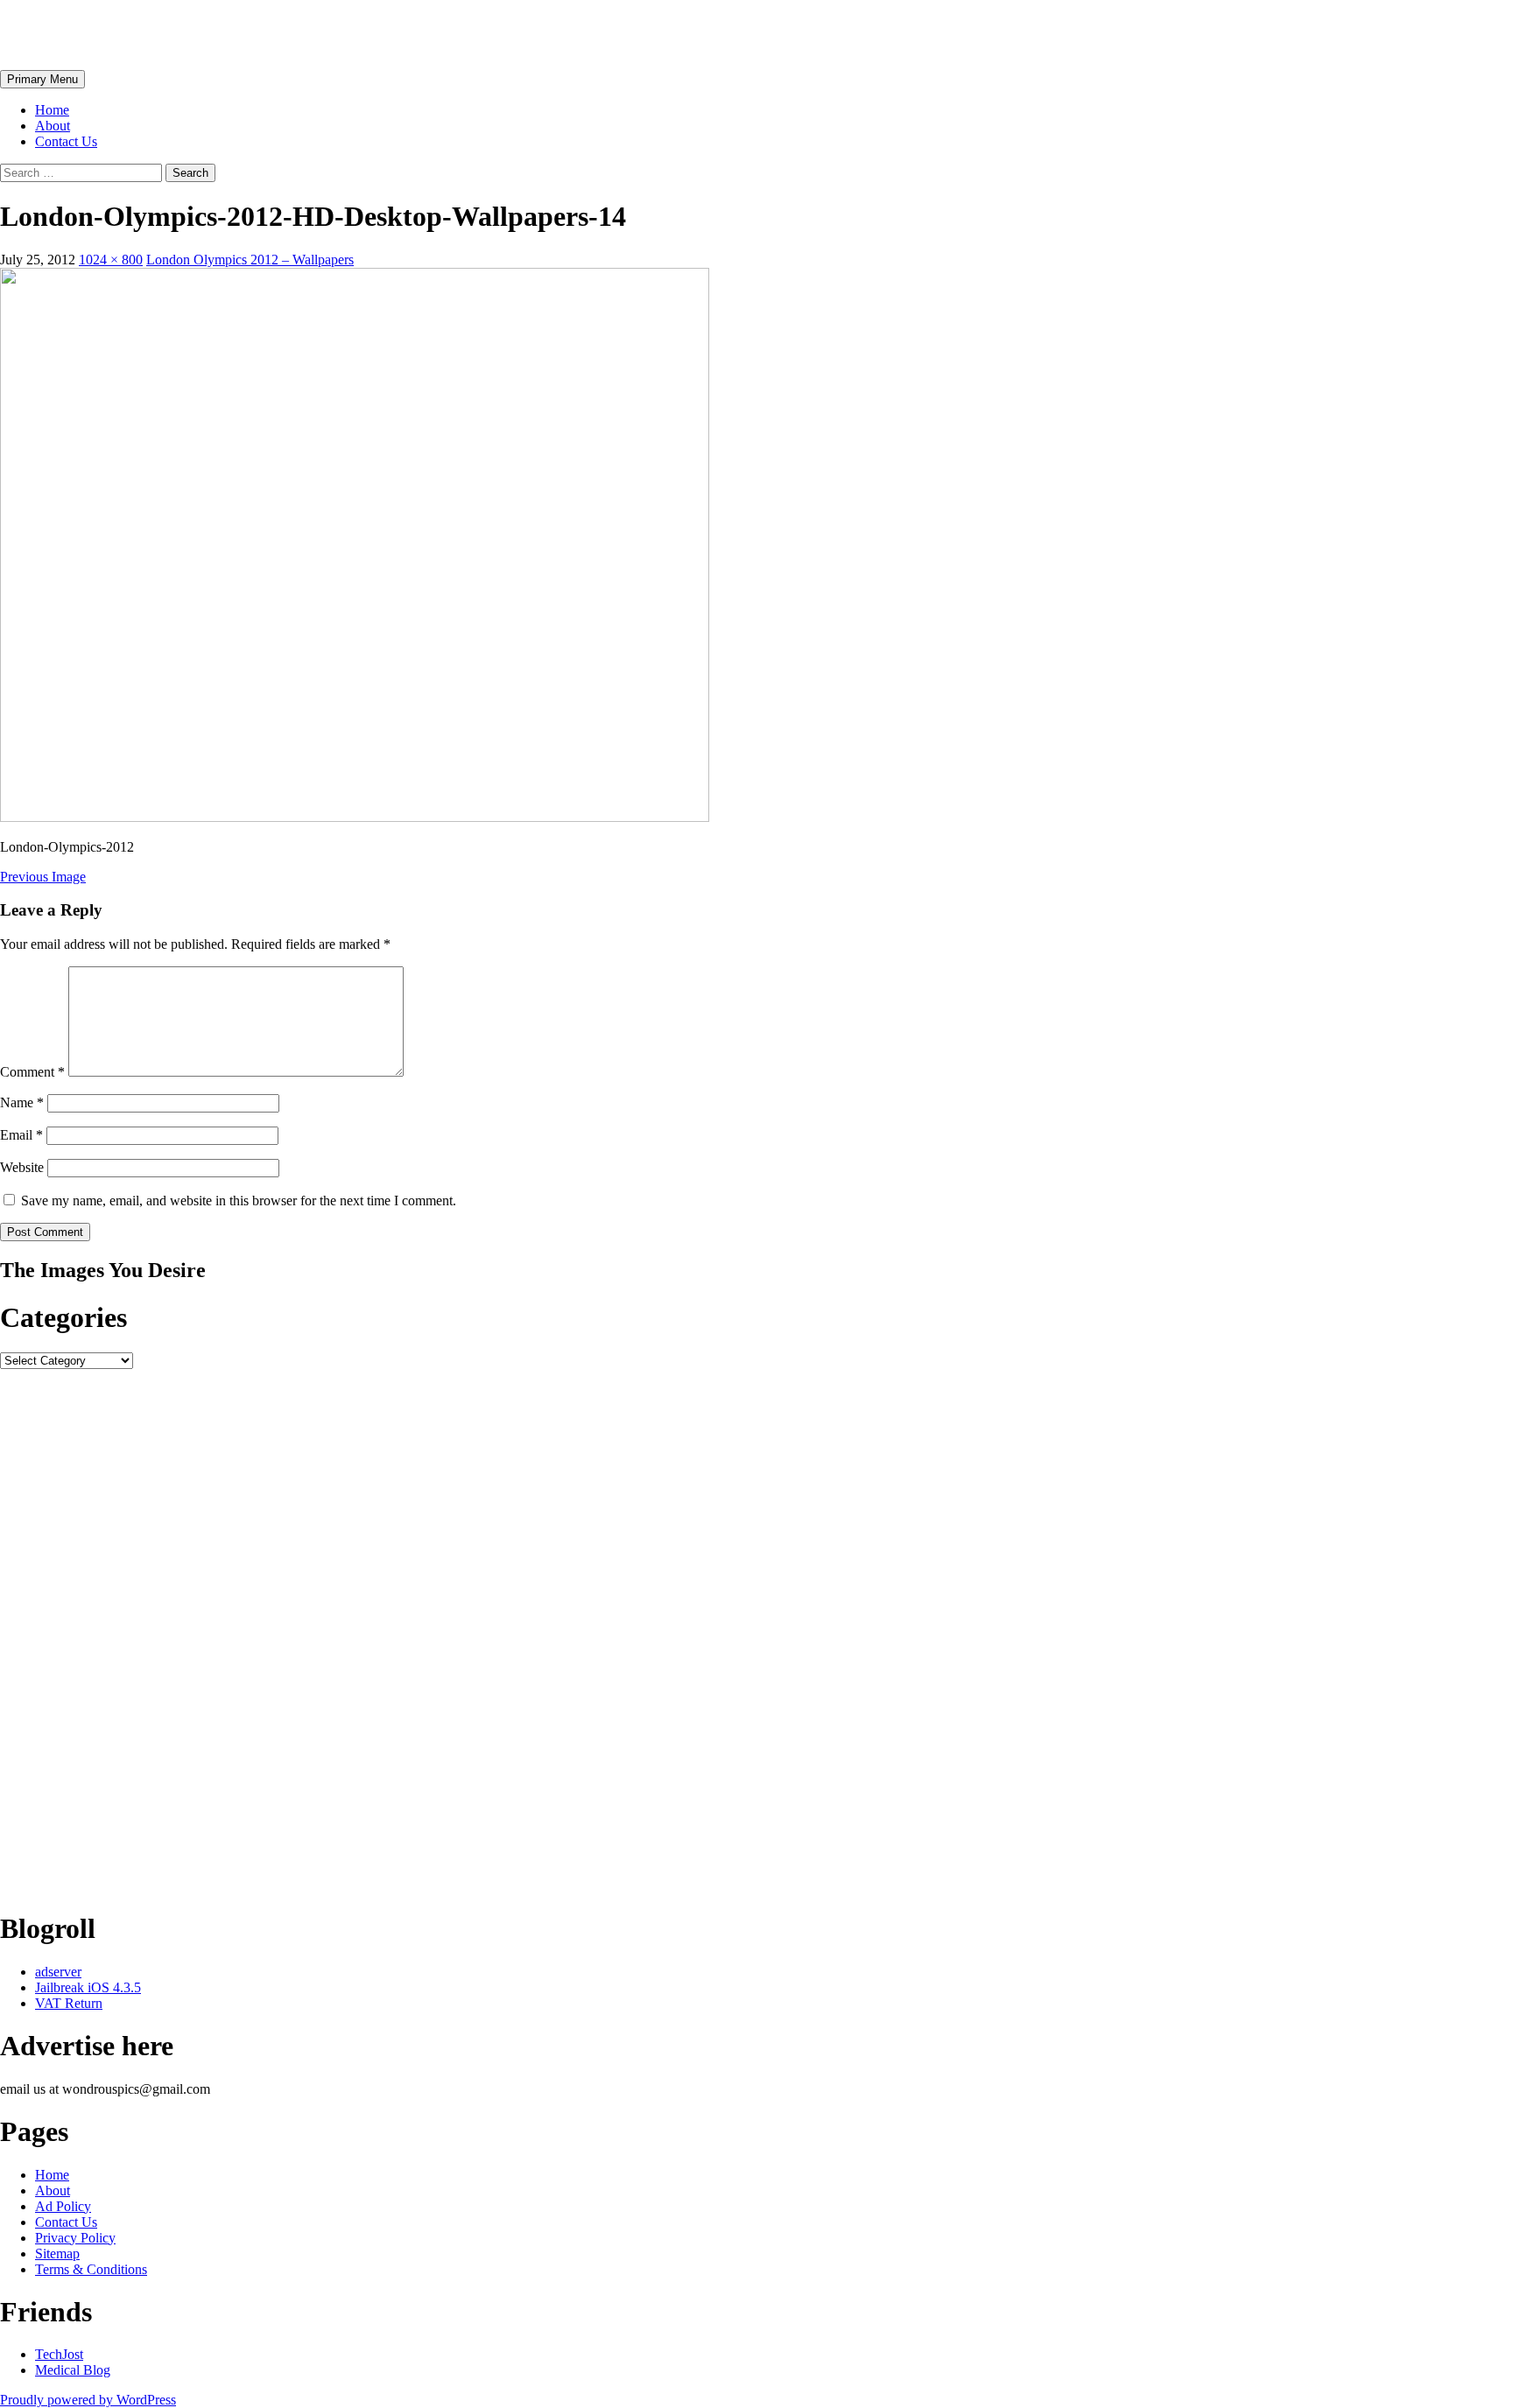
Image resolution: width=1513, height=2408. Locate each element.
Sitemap (57, 2254)
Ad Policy (63, 2206)
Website (22, 1167)
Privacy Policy (75, 2238)
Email (21, 1135)
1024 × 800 (111, 260)
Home (52, 110)
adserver (58, 1972)
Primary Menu (42, 79)
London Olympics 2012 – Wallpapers (250, 260)
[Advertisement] (525, 1632)
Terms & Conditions (91, 2269)
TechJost (59, 2354)
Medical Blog (73, 2370)
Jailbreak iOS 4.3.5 (88, 1987)
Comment (32, 1072)
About (53, 126)
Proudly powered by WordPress (88, 2400)
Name (22, 1102)
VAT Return (69, 2003)
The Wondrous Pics (116, 34)
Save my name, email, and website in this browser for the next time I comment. (239, 1200)
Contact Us (66, 141)
